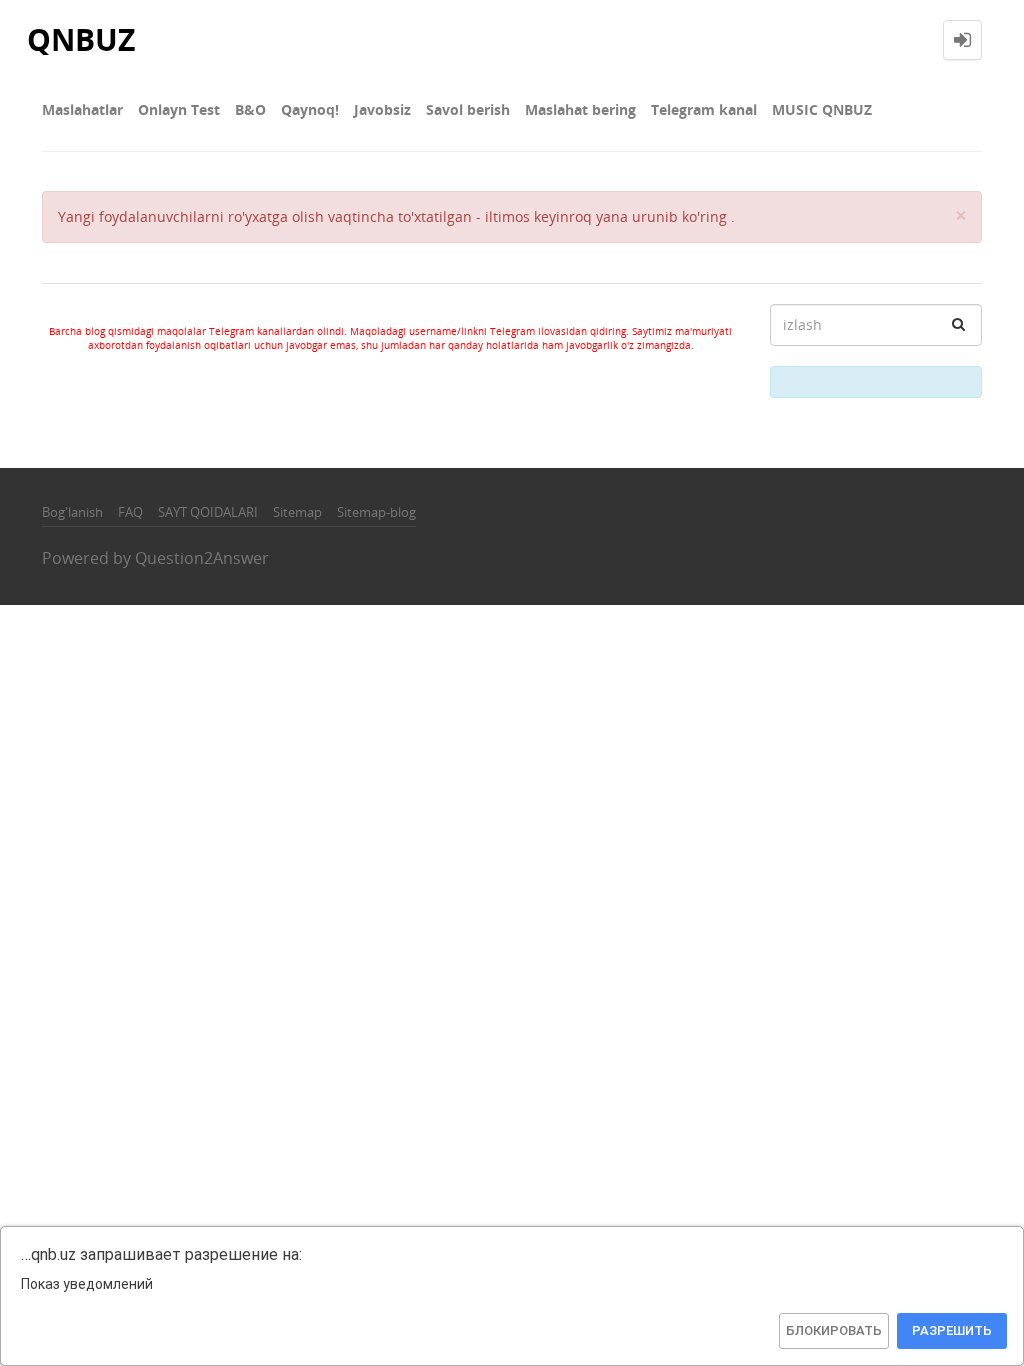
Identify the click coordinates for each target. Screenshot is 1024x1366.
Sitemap (297, 512)
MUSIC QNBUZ (822, 109)
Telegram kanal (704, 109)
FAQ (130, 512)
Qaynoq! (310, 109)
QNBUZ (81, 39)
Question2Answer (202, 558)
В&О (250, 109)
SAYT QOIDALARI (208, 512)
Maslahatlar (82, 109)
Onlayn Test (179, 109)
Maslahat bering (580, 109)
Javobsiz (382, 109)
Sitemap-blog (376, 512)
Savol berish (468, 109)
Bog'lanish (72, 512)
